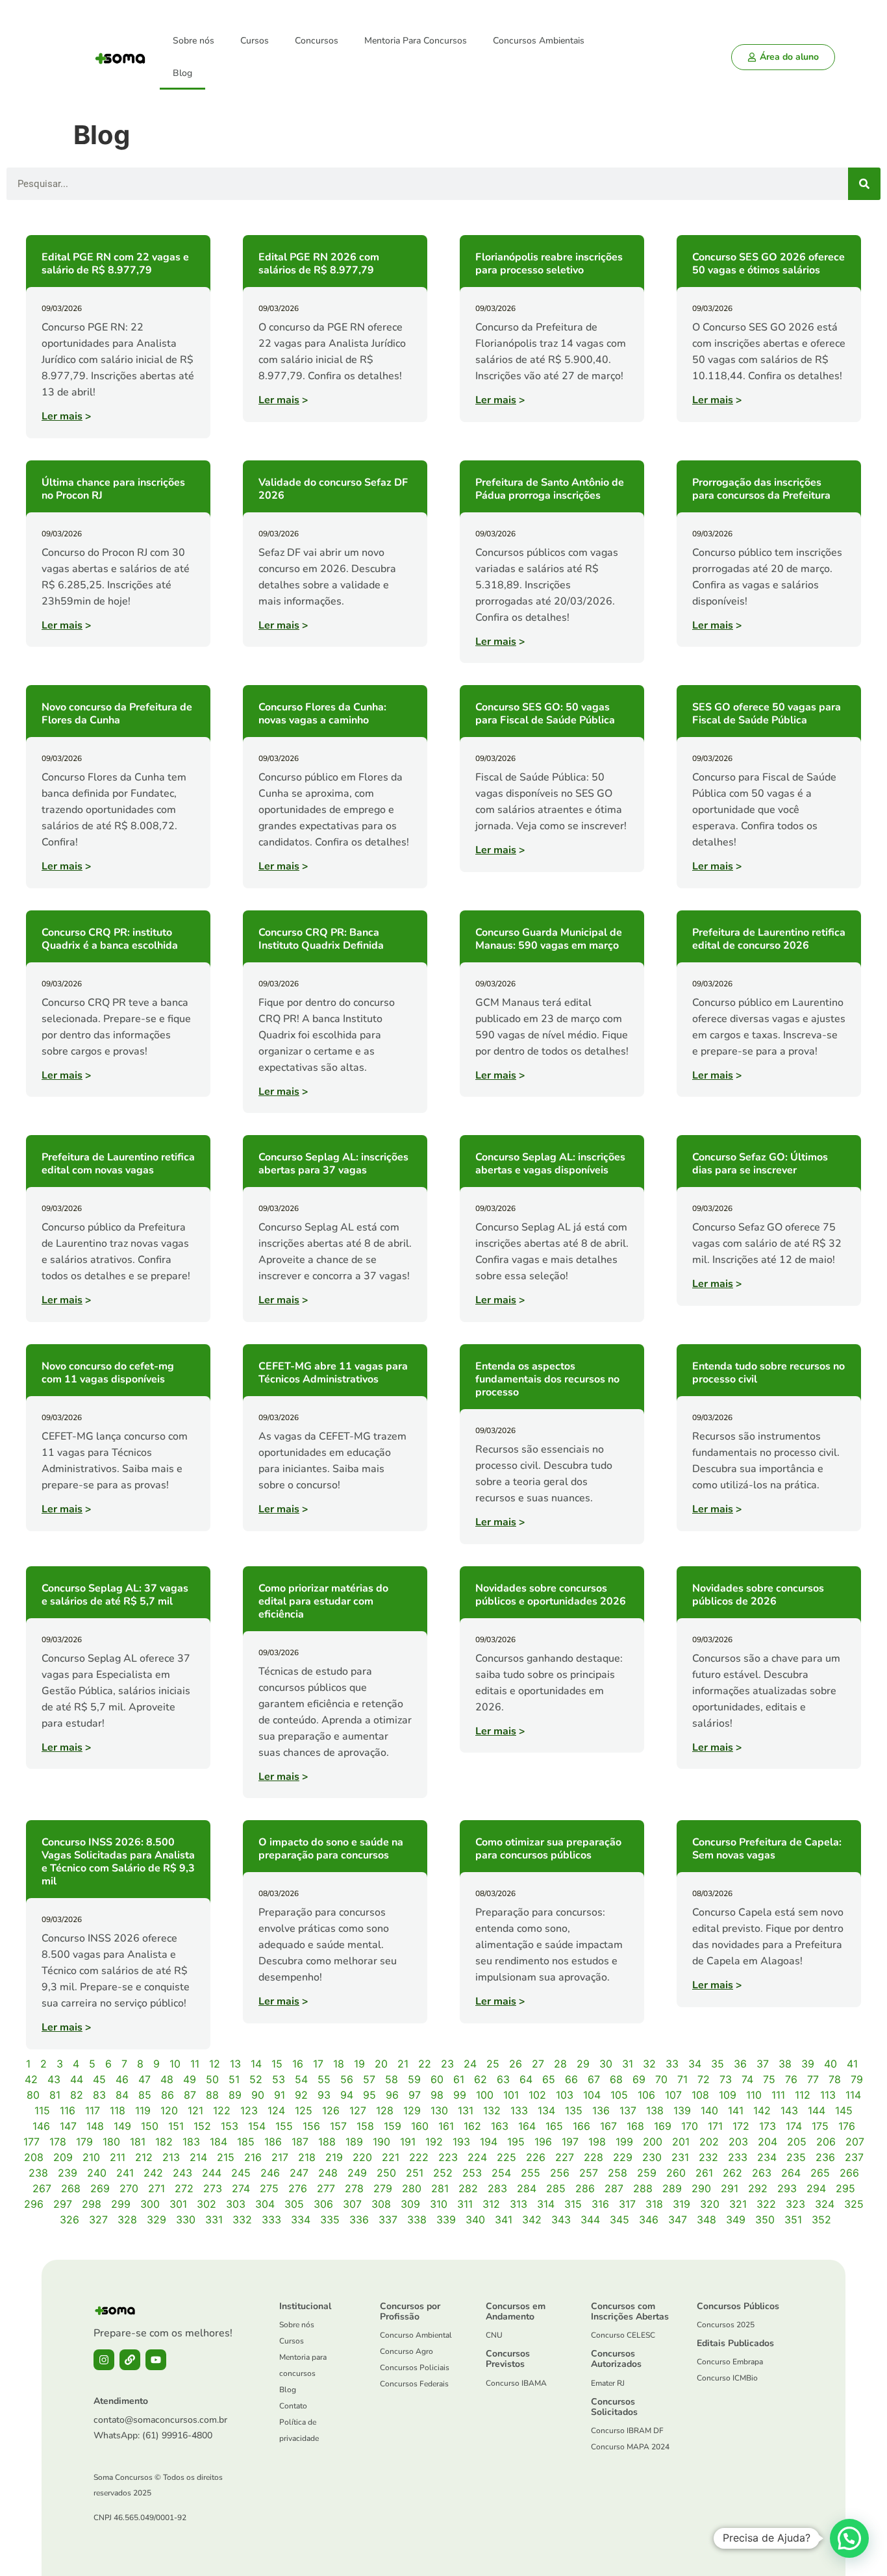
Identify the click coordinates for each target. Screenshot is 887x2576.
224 (477, 2157)
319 (681, 2204)
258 (618, 2173)
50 (212, 2079)
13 (235, 2064)
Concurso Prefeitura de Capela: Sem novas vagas (767, 1849)
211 (118, 2157)
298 (92, 2204)
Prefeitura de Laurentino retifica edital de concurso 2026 (769, 939)
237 (854, 2157)
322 (766, 2204)
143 (789, 2110)
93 (324, 2095)
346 (649, 2220)
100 (485, 2095)
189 (354, 2142)
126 (331, 2110)
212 (144, 2157)
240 (97, 2173)
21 (403, 2064)
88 (212, 2095)
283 (497, 2188)
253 (472, 2173)
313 (518, 2204)
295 (845, 2188)
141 (736, 2110)
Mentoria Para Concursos (416, 41)
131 (466, 2110)
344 (590, 2220)
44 (77, 2079)
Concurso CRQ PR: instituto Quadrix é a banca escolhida (110, 939)
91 (280, 2095)
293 (787, 2188)
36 (740, 2064)
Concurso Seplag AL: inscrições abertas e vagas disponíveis (550, 1164)
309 (410, 2204)
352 (821, 2220)
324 (825, 2204)
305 (294, 2204)
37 (763, 2064)
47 (144, 2079)
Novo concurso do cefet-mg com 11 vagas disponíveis (108, 1373)
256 (560, 2173)
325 (854, 2204)
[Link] (130, 2360)
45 (99, 2079)
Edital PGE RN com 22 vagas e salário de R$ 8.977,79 (115, 264)
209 (63, 2157)
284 (527, 2188)
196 (543, 2142)
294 (816, 2188)
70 (661, 2079)
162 (472, 2126)
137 (628, 2110)
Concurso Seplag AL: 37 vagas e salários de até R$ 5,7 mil (115, 1595)
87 (190, 2095)
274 (241, 2188)
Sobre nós (194, 41)
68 (616, 2079)
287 (614, 2188)
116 (68, 2110)
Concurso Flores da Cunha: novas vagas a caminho (322, 714)
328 (127, 2220)
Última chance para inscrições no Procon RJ (113, 489)
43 (54, 2079)
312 (491, 2204)
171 (715, 2126)
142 (762, 2110)
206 (826, 2142)
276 (298, 2188)
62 (481, 2079)
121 (195, 2110)
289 (672, 2188)
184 (219, 2142)
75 (769, 2079)
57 (369, 2079)
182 (164, 2142)
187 (300, 2142)
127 (358, 2110)
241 (125, 2173)
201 (681, 2142)
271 (156, 2188)
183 (191, 2142)
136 (601, 2110)
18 (339, 2064)
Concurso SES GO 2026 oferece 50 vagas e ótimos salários (768, 264)
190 (381, 2142)
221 (391, 2157)
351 (793, 2220)
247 (299, 2173)
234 (767, 2157)
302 (206, 2204)
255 (531, 2173)
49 (190, 2079)
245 (241, 2173)
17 (318, 2064)
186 (273, 2142)
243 (182, 2173)
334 (301, 2220)
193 (461, 2142)
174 (794, 2126)
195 (516, 2142)
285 (556, 2188)
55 (324, 2079)
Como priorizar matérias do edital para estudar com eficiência (323, 1601)
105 (619, 2095)
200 (653, 2142)
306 (323, 2204)
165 (554, 2126)
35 (718, 2064)
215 (226, 2157)
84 (122, 2095)
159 (393, 2126)
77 (813, 2079)
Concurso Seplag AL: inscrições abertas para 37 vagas (333, 1164)
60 (437, 2079)
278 (354, 2188)
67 (594, 2079)
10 (175, 2064)
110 (754, 2095)
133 (519, 2110)
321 (738, 2204)
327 (98, 2220)
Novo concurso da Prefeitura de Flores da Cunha (117, 714)
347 (678, 2220)
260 (676, 2173)
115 (42, 2110)
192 (434, 2142)
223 (448, 2157)
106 (646, 2095)
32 (649, 2064)
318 (654, 2204)
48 (167, 2079)
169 (663, 2126)
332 (242, 2220)
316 (600, 2204)
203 (738, 2142)
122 (222, 2110)
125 (304, 2110)
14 (256, 2064)
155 (284, 2126)
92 (301, 2095)
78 (835, 2079)
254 (501, 2173)
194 (489, 2142)
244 (212, 2173)
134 (546, 2110)
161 (446, 2126)
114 (853, 2095)
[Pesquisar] (864, 184)
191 (408, 2142)
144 (817, 2110)
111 (778, 2095)
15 (277, 2064)
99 (460, 2095)
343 (561, 2220)
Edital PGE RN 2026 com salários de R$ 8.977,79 (319, 264)
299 (121, 2204)
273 (213, 2188)
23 (447, 2064)
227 (565, 2157)
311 (465, 2204)
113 (828, 2095)
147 (68, 2126)
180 (111, 2142)
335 (330, 2220)
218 (307, 2157)
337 (388, 2220)
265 (820, 2173)
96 (392, 2095)
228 (593, 2157)
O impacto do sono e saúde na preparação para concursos (331, 1849)
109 (728, 2095)
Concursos (317, 41)
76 (791, 2079)
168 (635, 2126)
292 (758, 2188)
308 (381, 2204)
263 (762, 2173)
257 (589, 2173)
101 (511, 2095)
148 (95, 2126)
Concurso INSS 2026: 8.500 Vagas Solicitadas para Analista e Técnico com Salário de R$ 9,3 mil (118, 1862)
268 (71, 2188)
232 (708, 2157)
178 (58, 2142)
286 (585, 2188)
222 (419, 2157)
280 (412, 2188)
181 (138, 2142)
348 (706, 2220)
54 (301, 2079)
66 (571, 2079)
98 (437, 2095)
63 (503, 2079)
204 (768, 2142)
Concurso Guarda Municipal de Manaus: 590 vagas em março (549, 939)
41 (852, 2064)
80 (33, 2095)
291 (730, 2188)
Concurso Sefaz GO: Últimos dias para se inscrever (760, 1164)
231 (680, 2157)
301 (178, 2204)
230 (652, 2157)
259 (647, 2173)
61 (459, 2079)
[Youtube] (156, 2360)
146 (41, 2126)
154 (257, 2126)
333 (271, 2220)
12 (215, 2064)
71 (682, 2079)
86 (168, 2095)
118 (118, 2110)
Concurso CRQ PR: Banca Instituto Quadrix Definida (321, 939)
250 (386, 2173)
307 (352, 2204)
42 (31, 2079)
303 (236, 2204)
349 (736, 2220)
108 (700, 2095)
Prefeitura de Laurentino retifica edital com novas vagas (118, 1164)
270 (129, 2188)
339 (446, 2220)
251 (415, 2173)
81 (55, 2095)
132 (492, 2110)
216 (253, 2157)
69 (639, 2079)
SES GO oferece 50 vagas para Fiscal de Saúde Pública (767, 714)
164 (527, 2126)
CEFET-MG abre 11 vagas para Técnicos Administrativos (333, 1373)
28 (560, 2064)
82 (77, 2095)
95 (369, 2095)
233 (738, 2157)
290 (701, 2188)
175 (820, 2126)
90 (258, 2095)
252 (443, 2173)
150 (150, 2126)
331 (214, 2220)
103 (565, 2095)
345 (619, 2220)
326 (69, 2220)
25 (493, 2064)
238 (38, 2173)
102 (537, 2095)
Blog (182, 73)
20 (381, 2064)
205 (797, 2142)
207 (855, 2142)
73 (726, 2079)
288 (643, 2188)
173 (768, 2126)
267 (42, 2188)
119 (143, 2110)
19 (359, 2064)
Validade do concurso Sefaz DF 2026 (333, 489)
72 (704, 2079)
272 (184, 2188)
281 (440, 2188)
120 (169, 2110)
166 (581, 2126)
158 (365, 2126)
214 (198, 2157)
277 (326, 2188)
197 (570, 2142)
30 (606, 2064)
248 (328, 2173)
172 (741, 2126)
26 (516, 2064)
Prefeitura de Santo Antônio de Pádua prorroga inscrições (550, 489)
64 (526, 2079)
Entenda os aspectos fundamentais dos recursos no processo (547, 1379)
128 (385, 2110)
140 (709, 2110)
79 (857, 2079)
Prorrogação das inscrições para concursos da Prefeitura (761, 489)
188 (327, 2142)
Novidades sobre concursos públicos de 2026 (758, 1595)
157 (338, 2126)
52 (256, 2079)
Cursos (255, 41)
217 (280, 2157)
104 (592, 2095)
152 (202, 2126)
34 (695, 2064)
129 (412, 2110)
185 (246, 2142)
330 (186, 2220)
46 (122, 2079)
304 (265, 2204)
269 (100, 2188)
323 (795, 2204)
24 (470, 2064)
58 (392, 2079)
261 (704, 2173)
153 (230, 2126)
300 (150, 2204)
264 (791, 2173)
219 (334, 2157)
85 (145, 2095)
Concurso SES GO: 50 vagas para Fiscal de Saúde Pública (545, 714)
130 (439, 2110)
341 (504, 2220)
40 (831, 2064)
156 (311, 2126)
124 (276, 2110)
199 (624, 2142)
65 (549, 2079)
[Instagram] (104, 2360)
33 (672, 2064)
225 (506, 2157)
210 (91, 2157)
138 (655, 2110)
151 (176, 2126)
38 (785, 2064)
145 (844, 2110)
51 (234, 2079)
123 (249, 2110)
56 (347, 2079)
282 (468, 2188)
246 (270, 2173)
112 (803, 2095)
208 (34, 2157)
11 (195, 2064)
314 (546, 2204)
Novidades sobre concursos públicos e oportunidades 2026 (551, 1595)
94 (347, 2095)
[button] (849, 2538)
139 (682, 2110)
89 (235, 2095)
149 (122, 2126)
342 (532, 2220)
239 (68, 2173)
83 (99, 2095)
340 (475, 2220)
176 (847, 2126)
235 (796, 2157)
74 (747, 2079)
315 (573, 2204)
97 (415, 2095)
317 (627, 2204)
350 (765, 2220)
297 (63, 2204)
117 (93, 2110)
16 (298, 2064)
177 (31, 2142)
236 (825, 2157)
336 (359, 2220)
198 (597, 2142)
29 (583, 2064)
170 (690, 2126)
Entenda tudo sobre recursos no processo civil (768, 1373)
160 (420, 2126)
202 (709, 2142)
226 (536, 2157)
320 (710, 2204)
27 (538, 2064)
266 (849, 2173)
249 (357, 2173)
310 (439, 2204)
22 (425, 2064)
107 (673, 2095)
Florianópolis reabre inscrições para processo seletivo (549, 264)
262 (732, 2173)
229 (623, 2157)
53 (279, 2079)
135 (574, 2110)
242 (153, 2173)
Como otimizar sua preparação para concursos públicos (548, 1849)
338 (417, 2220)
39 (808, 2064)
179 (84, 2142)
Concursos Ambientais (539, 41)
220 (362, 2157)
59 (414, 2079)
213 (171, 2157)
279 (383, 2188)
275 (269, 2188)
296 (34, 2204)
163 (500, 2126)
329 (156, 2220)
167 (608, 2126)
